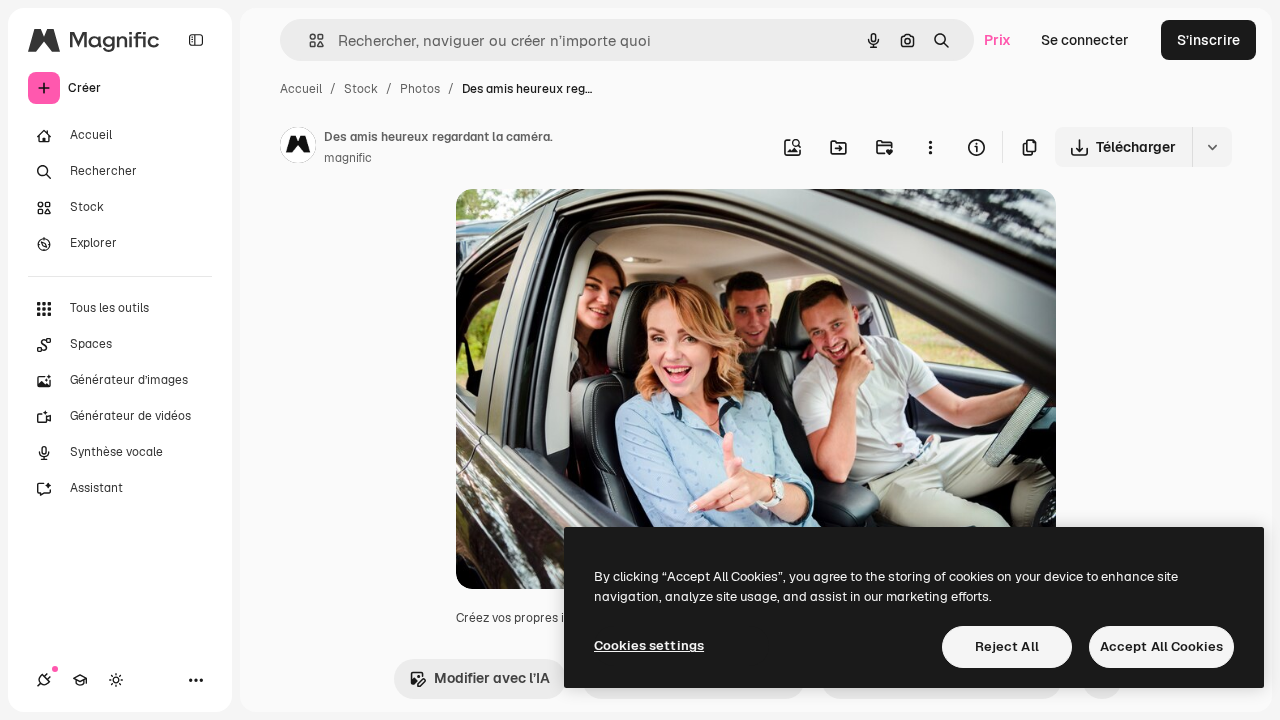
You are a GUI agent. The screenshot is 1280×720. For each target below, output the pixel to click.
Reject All (1007, 646)
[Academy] (80, 680)
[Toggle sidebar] (196, 40)
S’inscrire (1208, 40)
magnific (348, 158)
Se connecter (1085, 40)
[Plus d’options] (930, 147)
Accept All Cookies (1161, 646)
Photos (420, 89)
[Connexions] (44, 680)
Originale (588, 227)
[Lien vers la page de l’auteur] (298, 148)
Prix (997, 40)
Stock (361, 89)
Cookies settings (649, 645)
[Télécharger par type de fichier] (1212, 147)
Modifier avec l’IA (492, 678)
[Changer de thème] (116, 680)
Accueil (301, 89)
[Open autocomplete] (308, 40)
